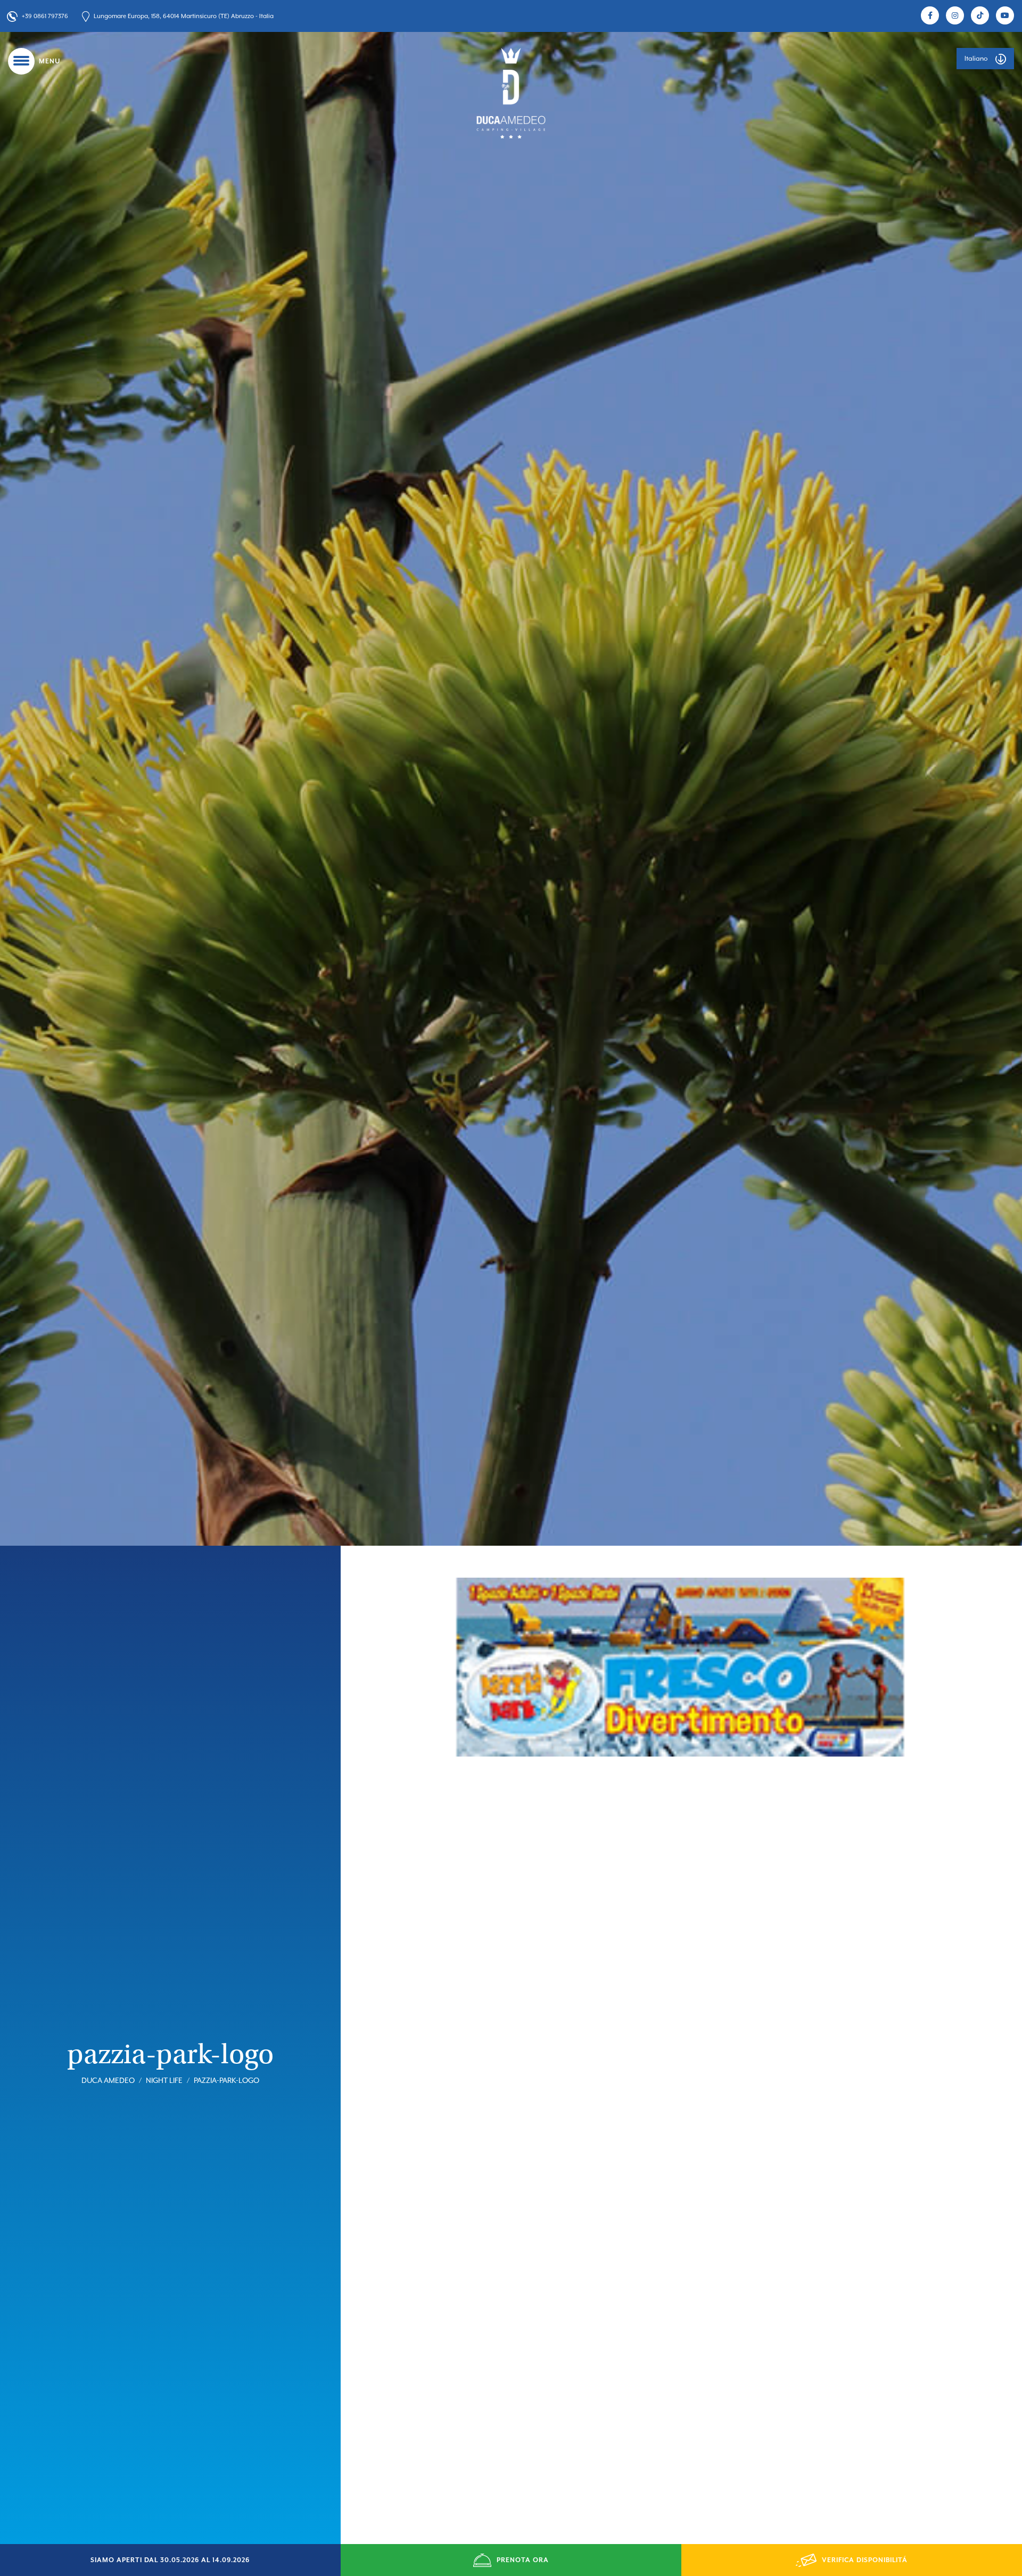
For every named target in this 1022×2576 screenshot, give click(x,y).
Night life (164, 2080)
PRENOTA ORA (523, 2560)
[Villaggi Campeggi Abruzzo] (511, 93)
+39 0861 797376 (45, 16)
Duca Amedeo (108, 2080)
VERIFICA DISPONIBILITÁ (865, 2560)
